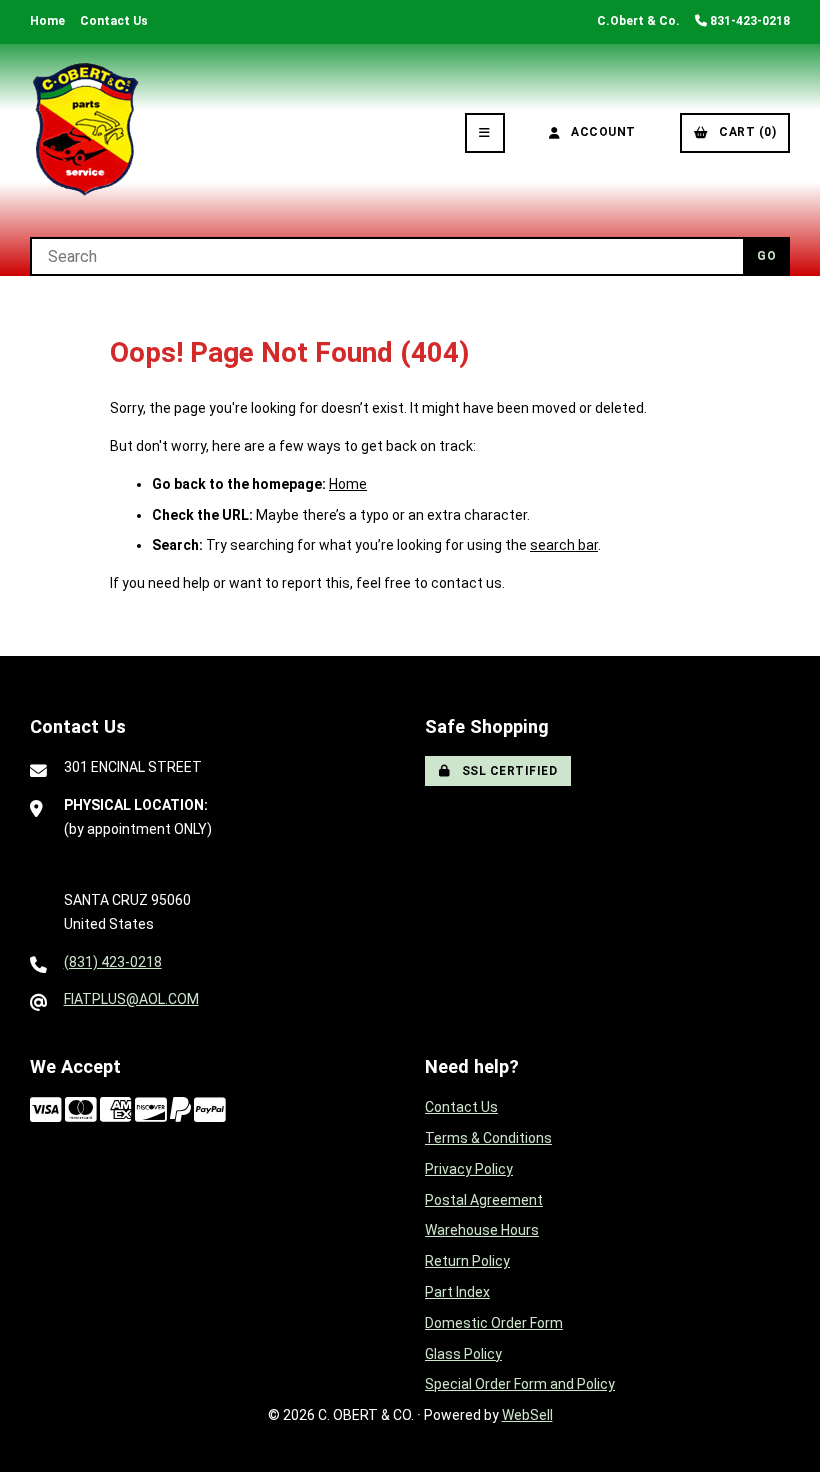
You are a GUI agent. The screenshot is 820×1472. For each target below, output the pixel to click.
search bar (564, 545)
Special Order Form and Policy (520, 1384)
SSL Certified (506, 771)
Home (47, 21)
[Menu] (485, 133)
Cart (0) (744, 132)
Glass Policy (463, 1354)
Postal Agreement (484, 1200)
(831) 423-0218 (113, 962)
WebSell (527, 1415)
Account (600, 132)
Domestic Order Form (494, 1323)
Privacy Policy (469, 1169)
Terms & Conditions (488, 1138)
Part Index (457, 1292)
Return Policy (467, 1261)
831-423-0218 (748, 21)
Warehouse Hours (482, 1230)
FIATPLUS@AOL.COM (131, 999)
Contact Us (114, 21)
